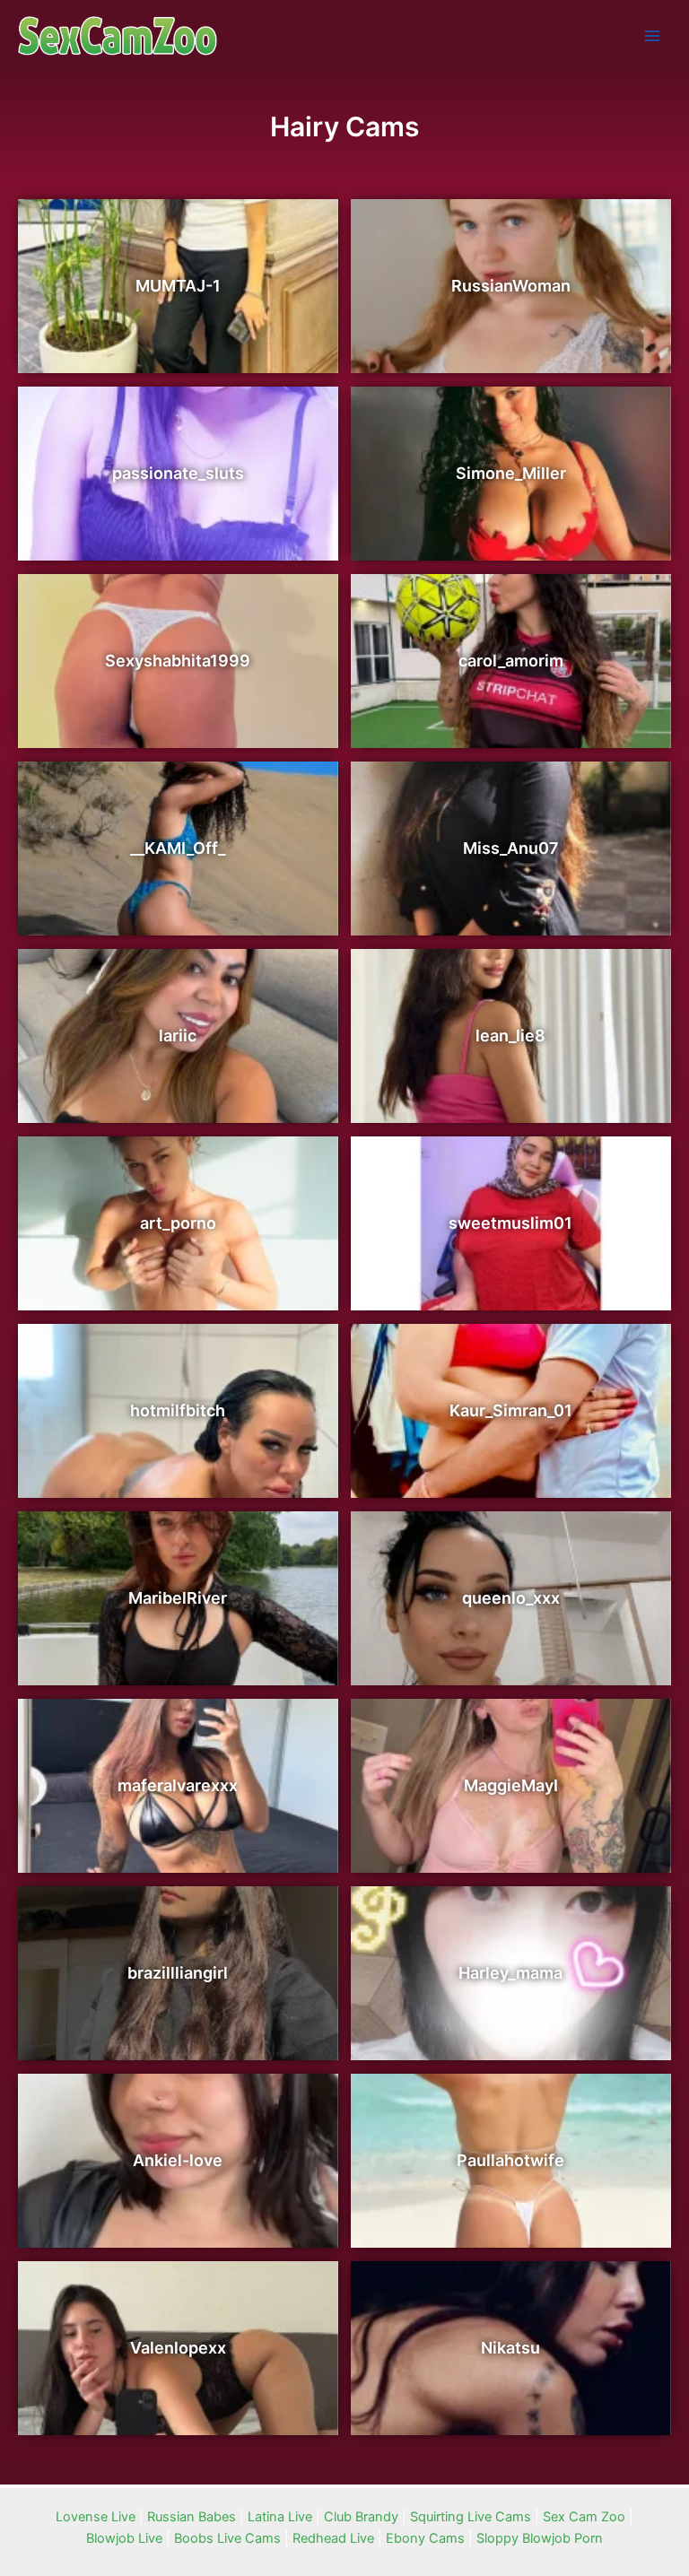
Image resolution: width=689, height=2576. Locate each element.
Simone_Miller (511, 473)
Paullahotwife (510, 2160)
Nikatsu (510, 2348)
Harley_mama (510, 1973)
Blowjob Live (124, 2538)
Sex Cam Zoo (584, 2517)
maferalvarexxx (178, 1785)
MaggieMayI (511, 1785)
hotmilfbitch (178, 1410)
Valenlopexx (178, 2348)
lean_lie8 (510, 1036)
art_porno (178, 1223)
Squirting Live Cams (471, 2517)
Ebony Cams (425, 2538)
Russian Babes (192, 2517)
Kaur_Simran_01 (511, 1410)
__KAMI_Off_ (178, 848)
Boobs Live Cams (227, 2538)
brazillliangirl (178, 1973)
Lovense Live (96, 2517)
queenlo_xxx (511, 1598)
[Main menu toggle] (652, 36)
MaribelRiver (178, 1598)
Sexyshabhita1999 (178, 661)
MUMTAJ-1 (178, 286)
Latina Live (280, 2517)
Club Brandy (361, 2517)
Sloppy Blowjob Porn (540, 2538)
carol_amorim (511, 661)
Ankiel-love (178, 2160)
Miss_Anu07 (511, 848)
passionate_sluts (178, 473)
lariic (178, 1036)
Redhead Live (333, 2538)
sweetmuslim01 (510, 1223)
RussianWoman (511, 286)
